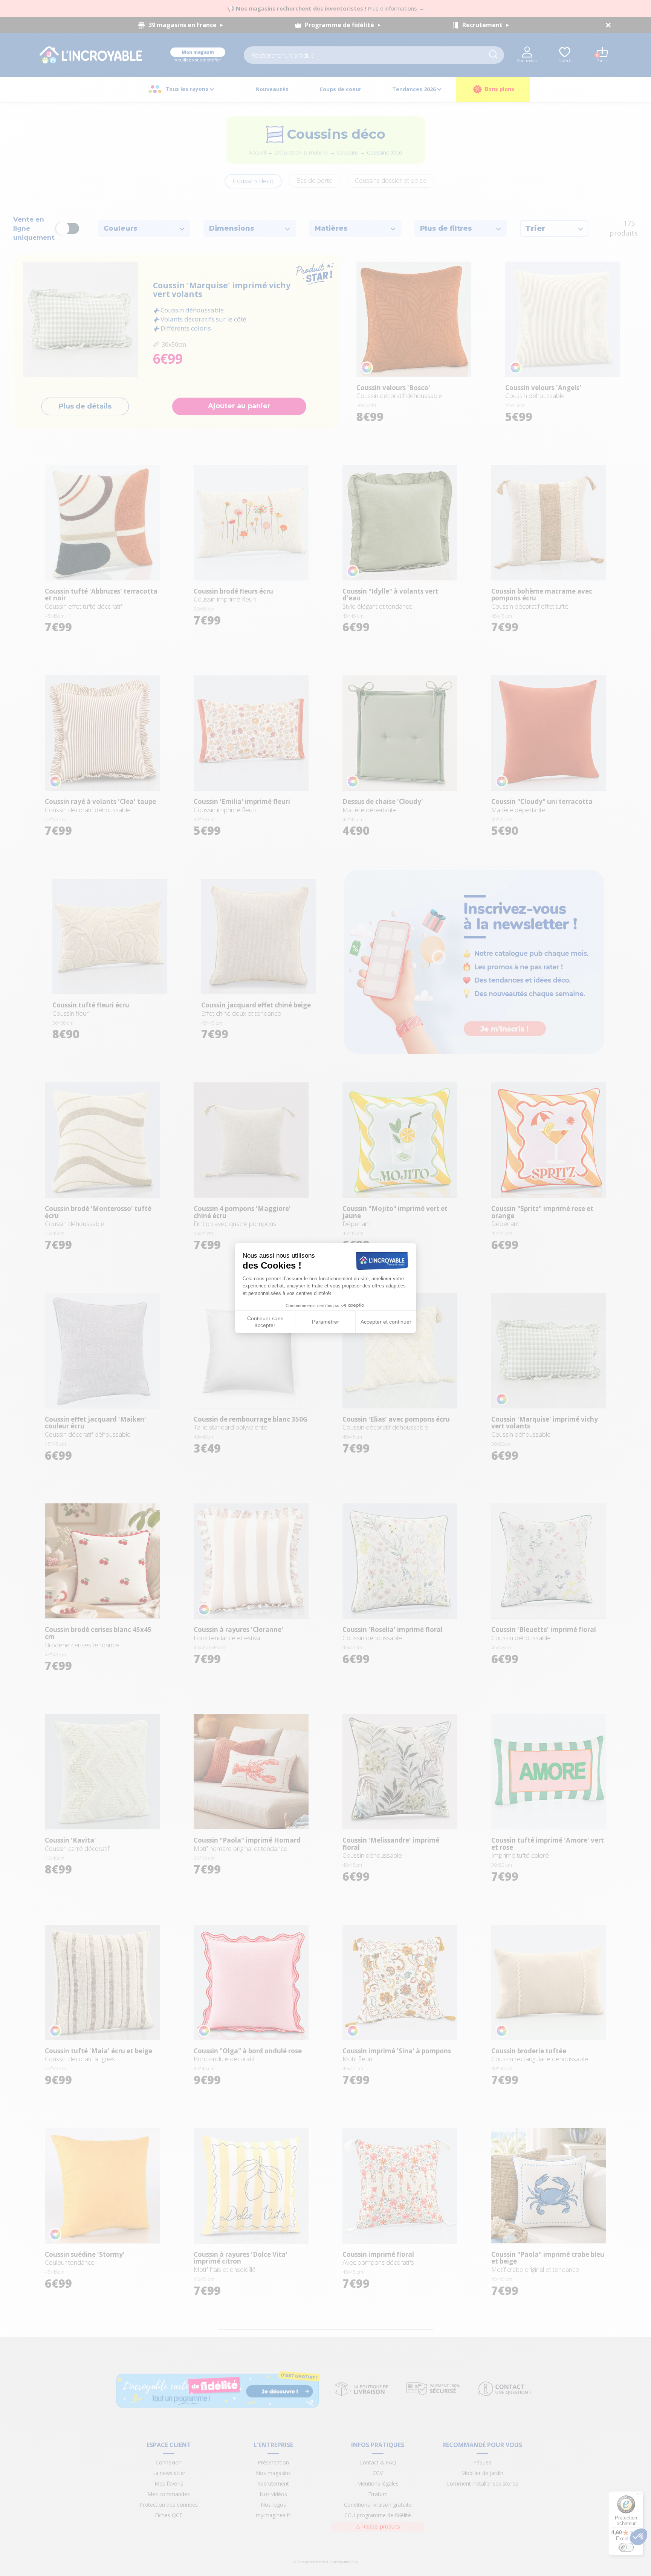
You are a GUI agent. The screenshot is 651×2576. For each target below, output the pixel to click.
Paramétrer (325, 1322)
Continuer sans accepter (265, 1322)
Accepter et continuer (386, 1322)
